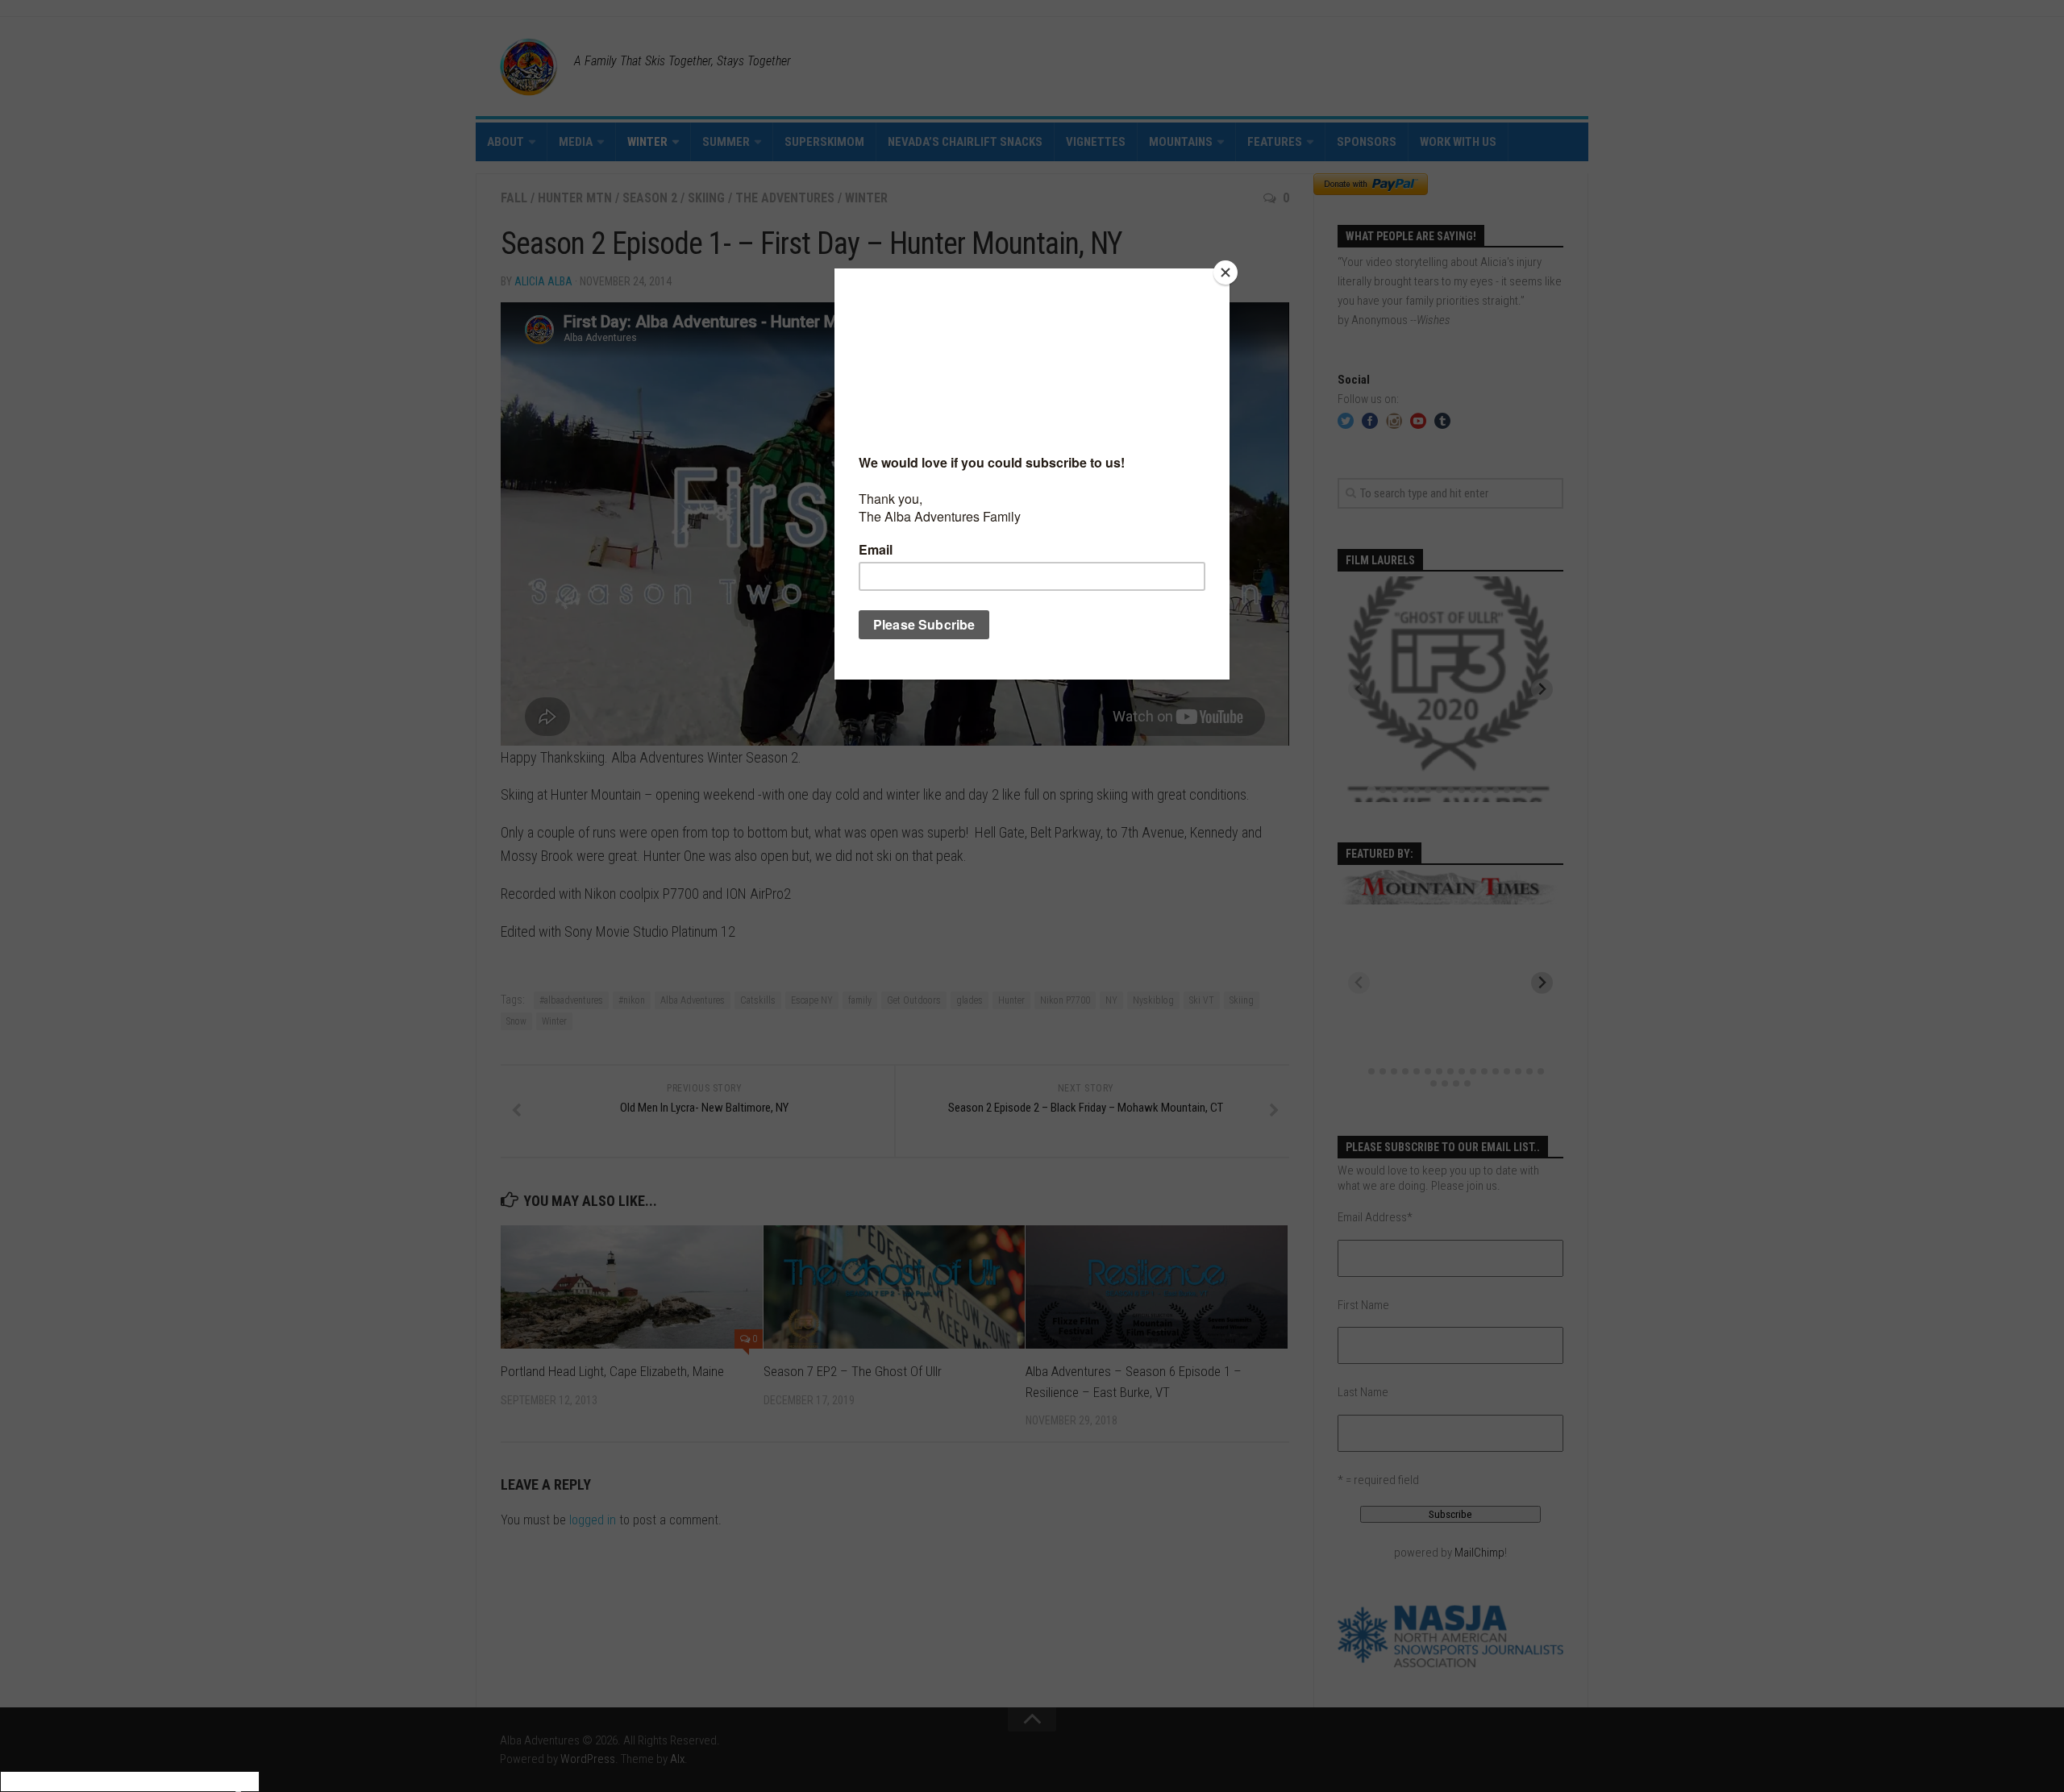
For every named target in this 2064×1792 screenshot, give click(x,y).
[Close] (1225, 272)
